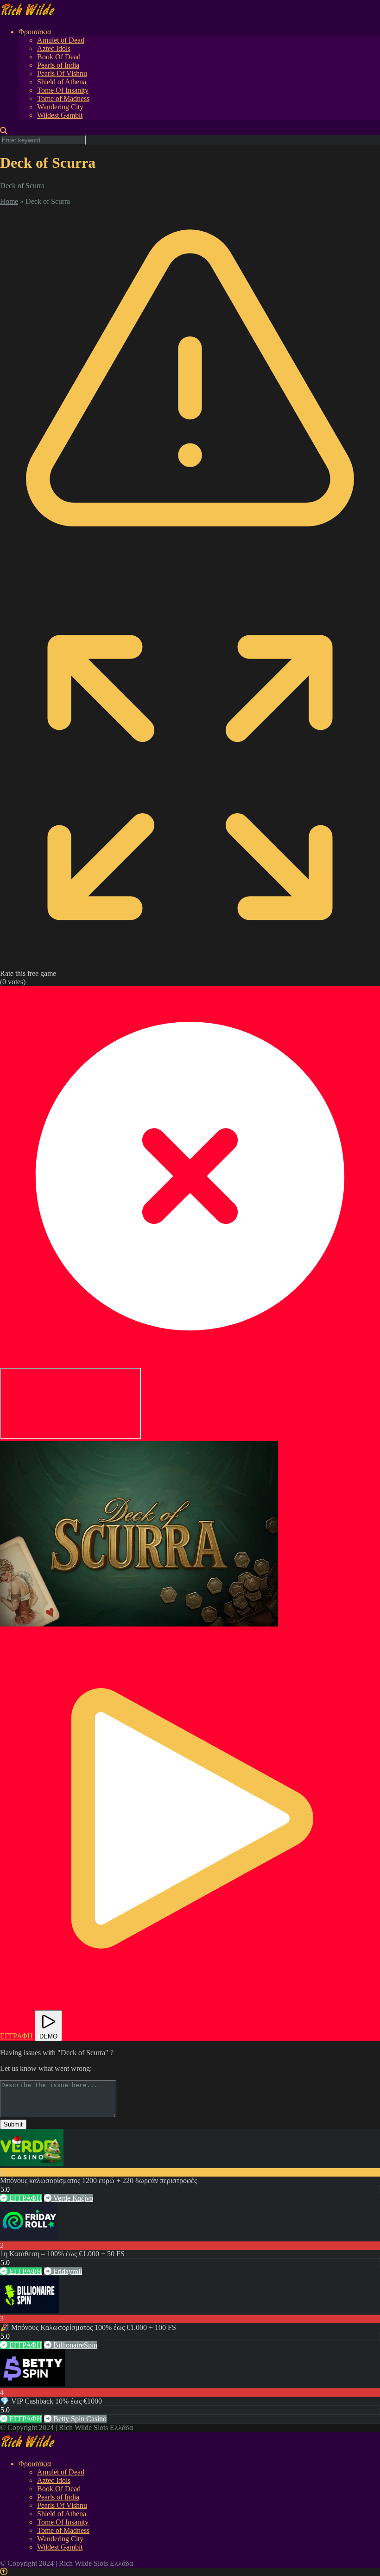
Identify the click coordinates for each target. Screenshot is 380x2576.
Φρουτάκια (35, 32)
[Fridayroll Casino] (29, 2237)
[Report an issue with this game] (190, 583)
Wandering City (60, 107)
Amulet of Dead (61, 40)
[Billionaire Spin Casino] (30, 2310)
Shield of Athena (62, 82)
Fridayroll (67, 2271)
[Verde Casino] (32, 2164)
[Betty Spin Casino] (33, 2384)
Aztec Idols (54, 48)
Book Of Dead (59, 57)
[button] (139, 1534)
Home (9, 201)
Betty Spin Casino (79, 2419)
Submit (13, 2124)
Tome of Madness (63, 98)
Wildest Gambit (60, 115)
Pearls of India (58, 65)
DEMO (48, 2036)
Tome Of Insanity (63, 90)
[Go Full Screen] (190, 965)
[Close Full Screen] (190, 1364)
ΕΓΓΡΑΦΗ (25, 2198)
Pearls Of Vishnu (62, 73)
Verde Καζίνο (72, 2198)
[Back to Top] (4, 2572)
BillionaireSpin (74, 2345)
